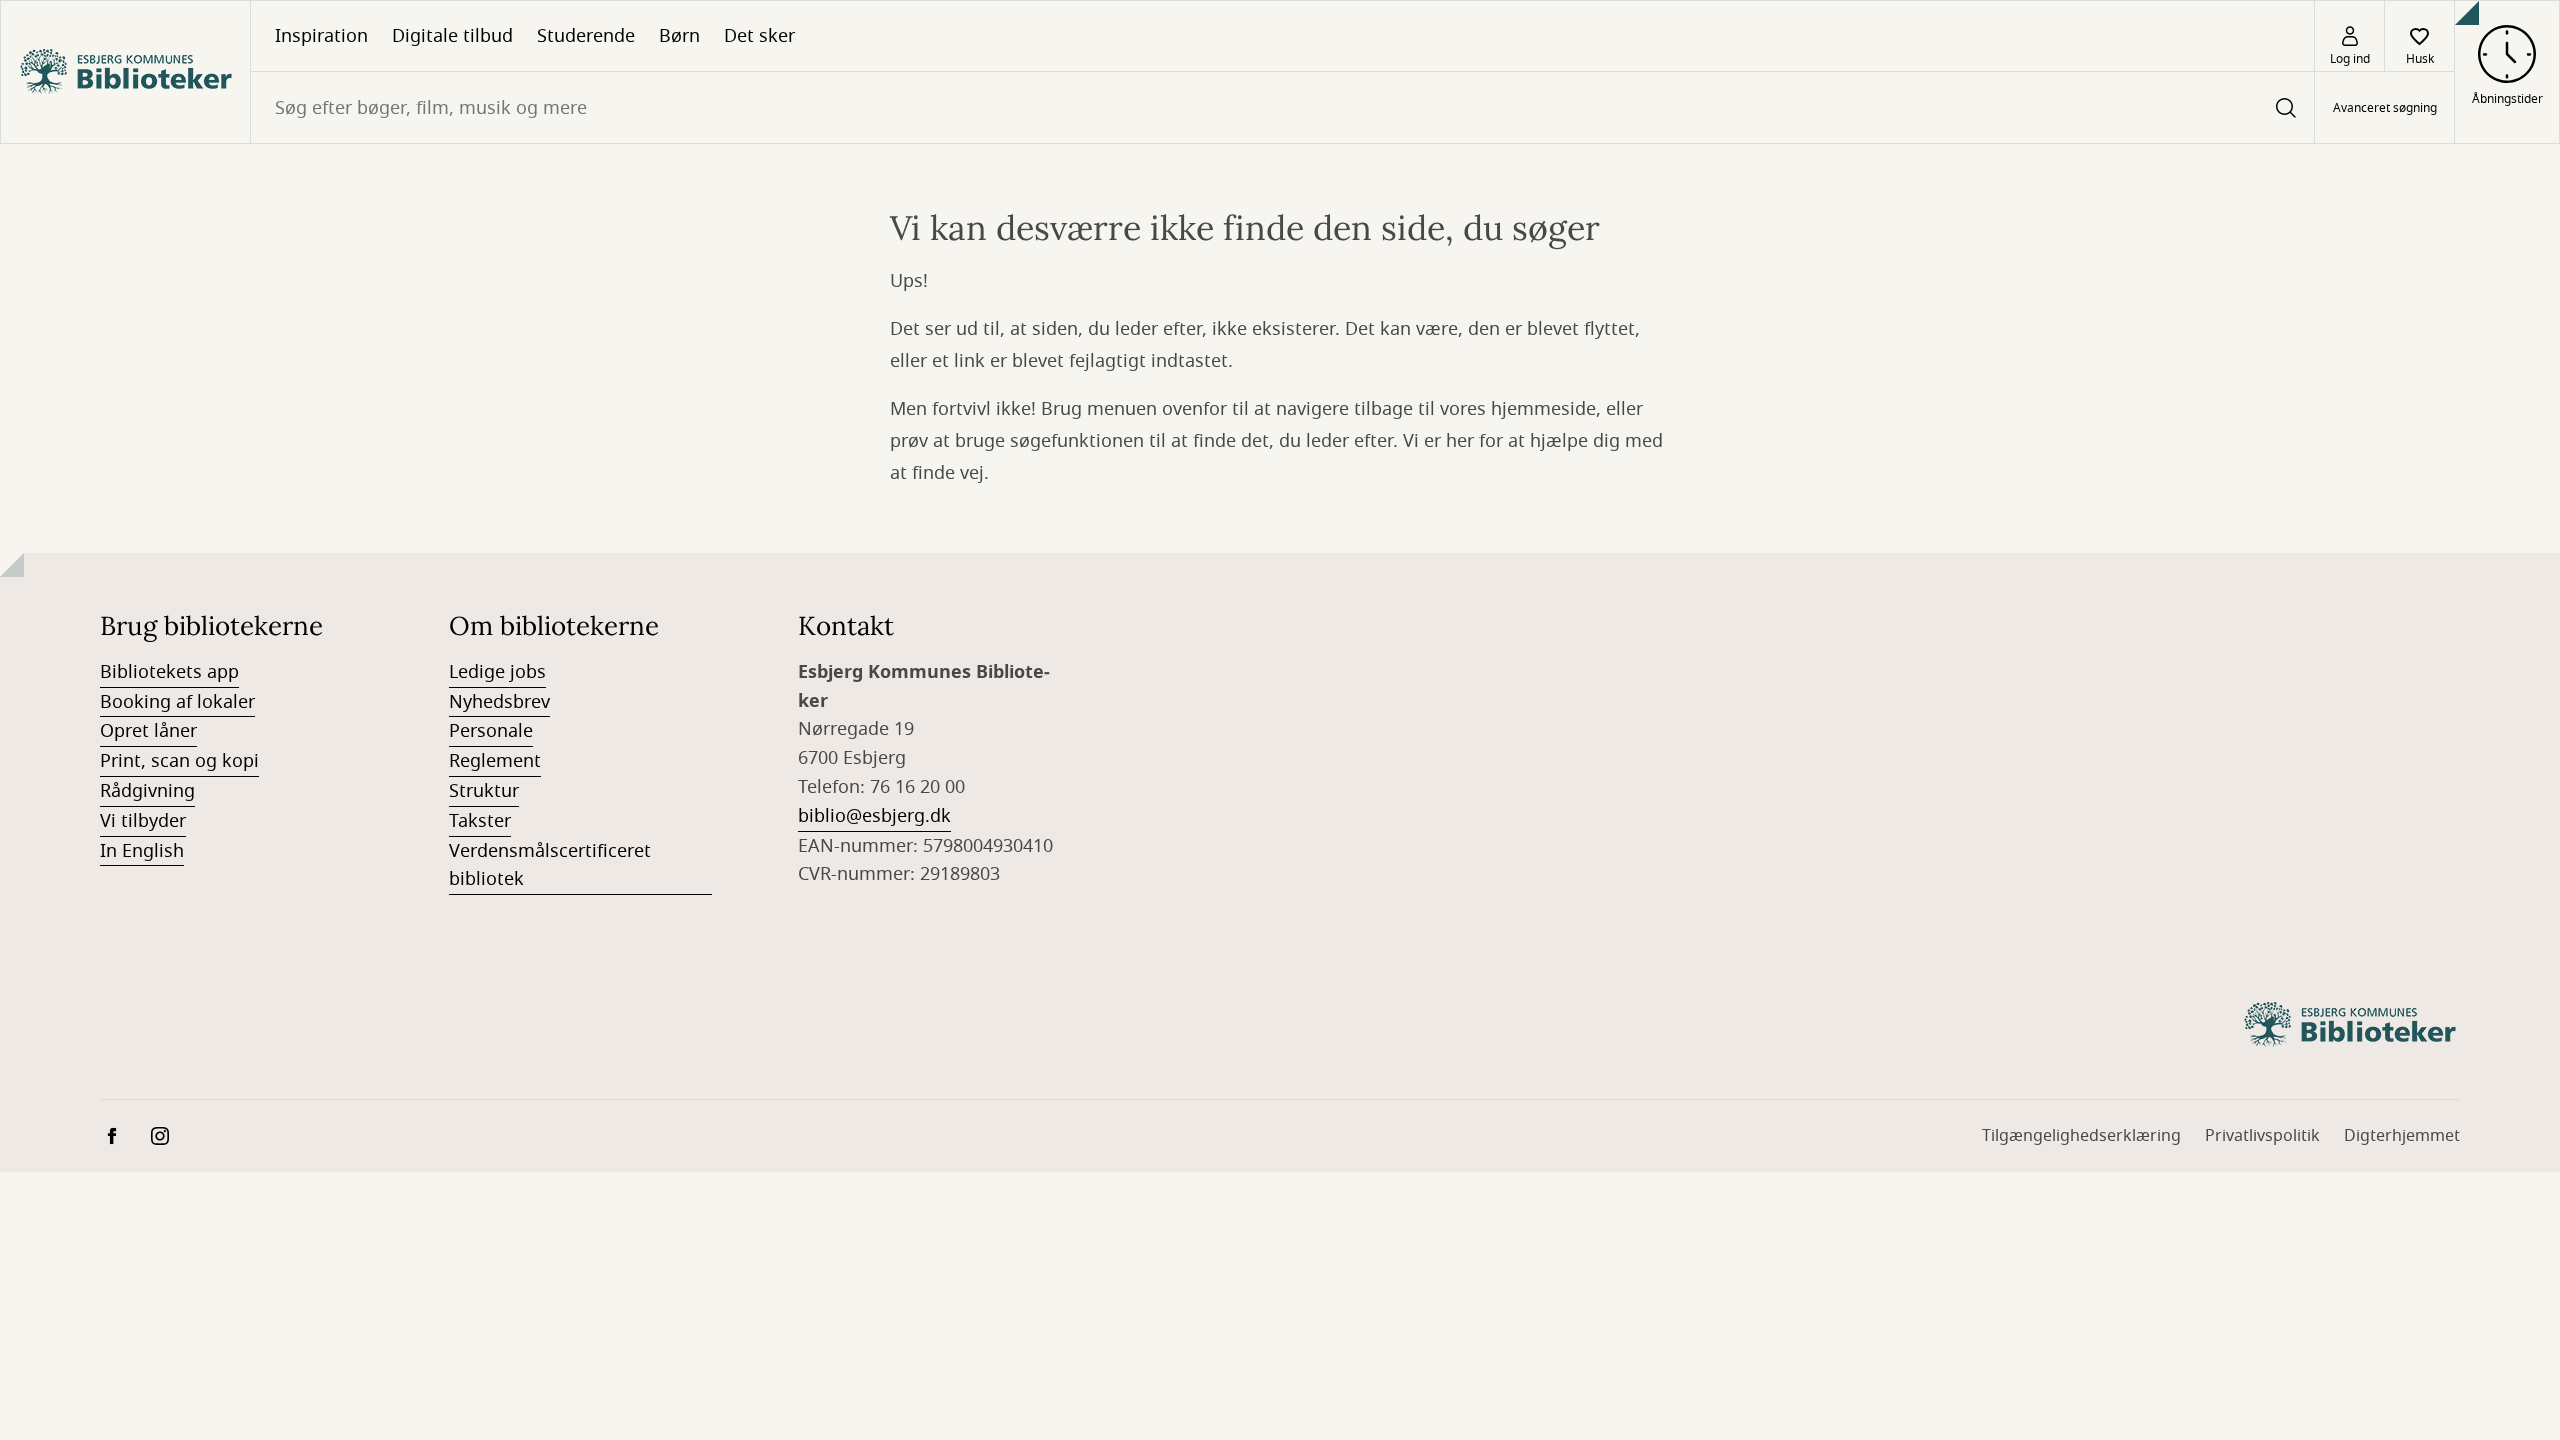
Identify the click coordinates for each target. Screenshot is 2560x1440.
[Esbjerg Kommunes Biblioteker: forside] (125, 72)
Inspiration (321, 36)
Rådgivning (147, 791)
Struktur (484, 791)
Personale (491, 731)
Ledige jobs (497, 672)
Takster (480, 821)
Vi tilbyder (143, 821)
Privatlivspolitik (2262, 1136)
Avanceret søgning (2385, 108)
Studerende (586, 36)
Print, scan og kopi (179, 761)
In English (142, 851)
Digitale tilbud (452, 36)
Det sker (759, 36)
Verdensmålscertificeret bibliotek (550, 865)
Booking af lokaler (177, 702)
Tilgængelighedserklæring (2081, 1136)
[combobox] (1282, 107)
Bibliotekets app (169, 672)
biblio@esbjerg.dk (874, 816)
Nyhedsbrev (499, 702)
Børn (679, 36)
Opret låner (148, 731)
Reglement (495, 761)
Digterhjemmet (2402, 1136)
